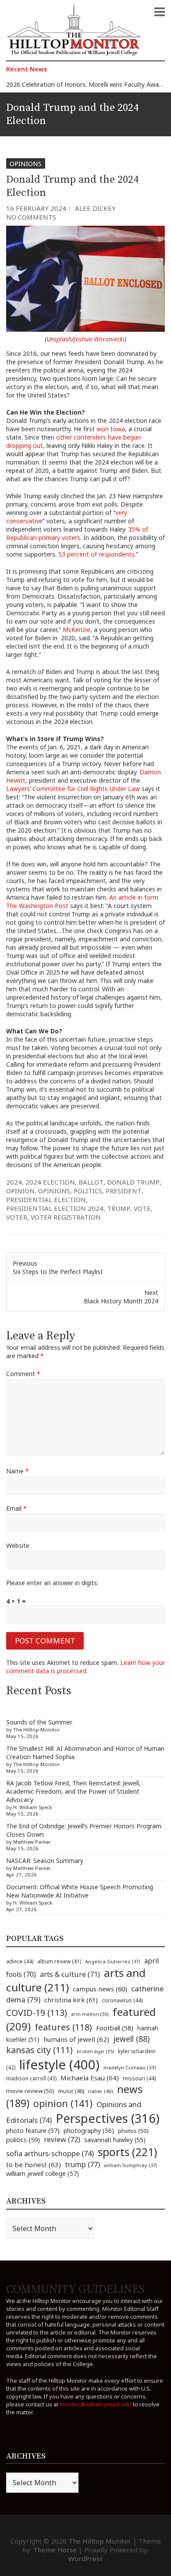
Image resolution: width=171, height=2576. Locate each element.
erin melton (90, 2014)
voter (17, 1217)
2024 (14, 1182)
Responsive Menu (160, 12)
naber (101, 2091)
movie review (30, 2091)
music (71, 2091)
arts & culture (70, 1974)
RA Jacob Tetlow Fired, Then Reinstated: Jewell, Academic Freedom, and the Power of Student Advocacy (73, 1791)
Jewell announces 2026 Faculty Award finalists (71, 88)
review (62, 2140)
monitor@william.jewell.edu (96, 2404)
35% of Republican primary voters (77, 533)
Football (115, 2028)
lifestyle (59, 2065)
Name (18, 1471)
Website (18, 1545)
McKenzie (77, 630)
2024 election (50, 1182)
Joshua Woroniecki (99, 339)
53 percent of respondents (96, 554)
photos (133, 2131)
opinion (20, 1191)
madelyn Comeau (130, 2067)
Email (16, 1508)
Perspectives (108, 2118)
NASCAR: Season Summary (45, 1861)
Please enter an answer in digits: (52, 1583)
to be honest (34, 2164)
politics (88, 1191)
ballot (91, 1182)
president (124, 1191)
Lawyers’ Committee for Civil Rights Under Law (73, 789)
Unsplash (59, 339)
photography (89, 2131)
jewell (131, 2039)
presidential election (46, 1199)
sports (127, 2152)
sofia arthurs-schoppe (50, 2153)
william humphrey (131, 2165)
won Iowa (111, 429)
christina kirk (71, 2000)
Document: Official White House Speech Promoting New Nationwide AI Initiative (80, 1891)
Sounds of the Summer (39, 1722)
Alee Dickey (95, 208)
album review (59, 1961)
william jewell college (43, 2173)
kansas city (39, 2050)
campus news (100, 1989)
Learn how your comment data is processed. (85, 1667)
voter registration (66, 1217)
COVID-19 (37, 2013)
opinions (54, 1191)
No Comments (31, 217)
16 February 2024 (36, 208)
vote (142, 1208)
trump (119, 1208)
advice (20, 1961)
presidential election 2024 (55, 1208)
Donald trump (133, 1182)
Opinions (26, 163)
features (63, 2027)
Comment (23, 1374)
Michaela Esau (90, 2078)
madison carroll (31, 2078)
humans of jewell (76, 2039)
